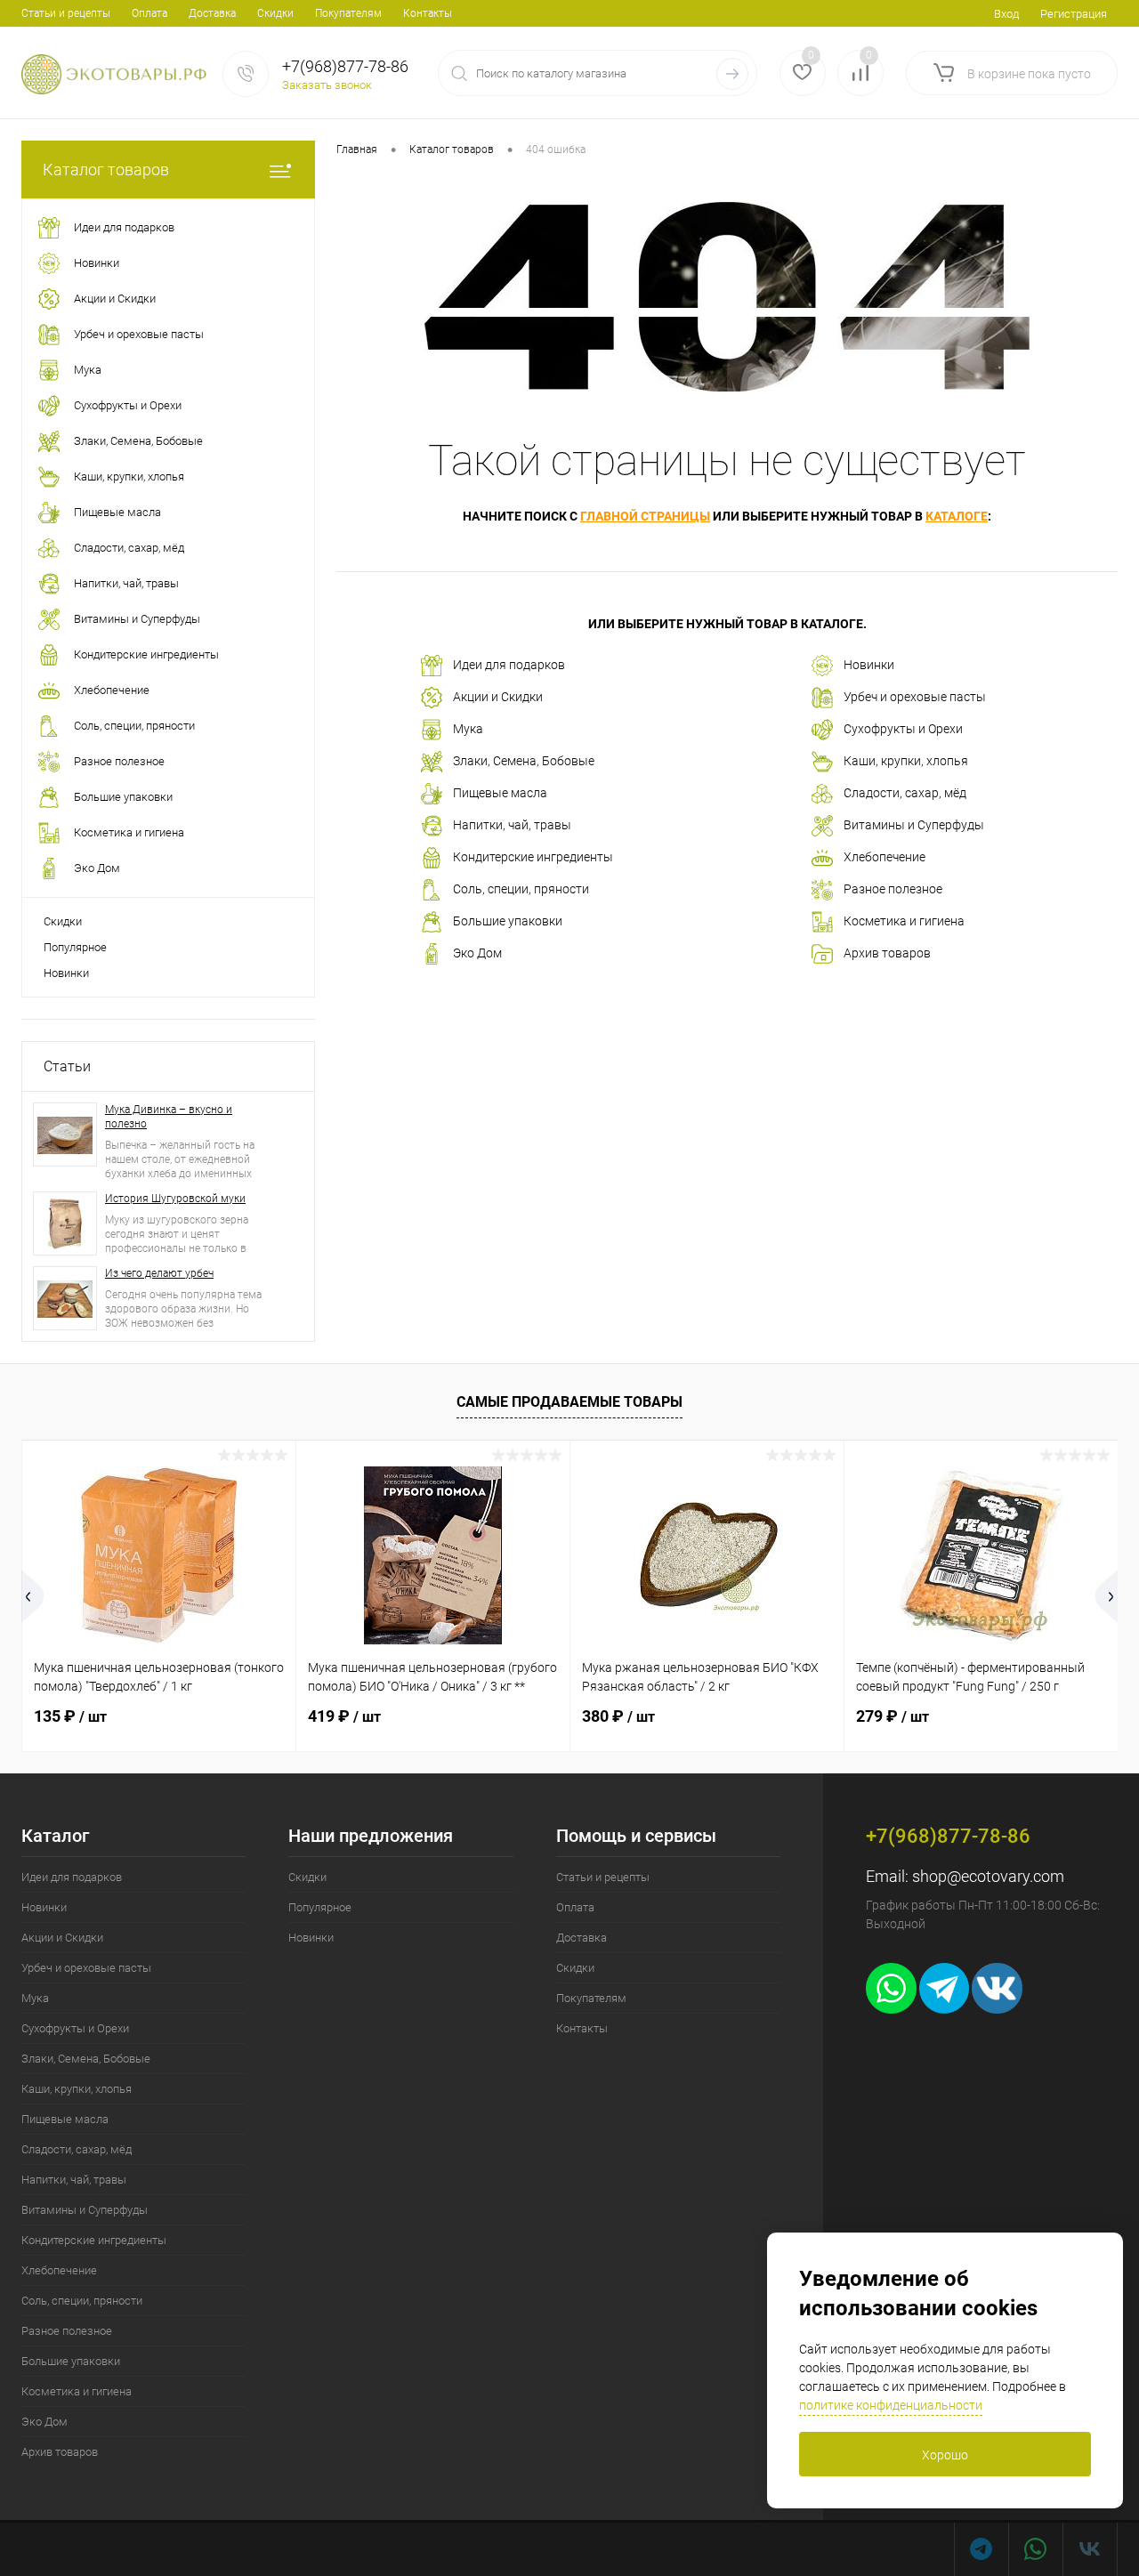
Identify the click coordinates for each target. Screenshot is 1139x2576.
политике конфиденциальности (891, 2405)
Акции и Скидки (498, 697)
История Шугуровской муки (175, 1199)
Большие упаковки (508, 921)
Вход (1006, 14)
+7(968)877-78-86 (345, 66)
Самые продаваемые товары (569, 1402)
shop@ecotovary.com (988, 1876)
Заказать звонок (327, 85)
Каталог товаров (106, 170)
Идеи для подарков (509, 665)
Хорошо (945, 2455)
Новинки (66, 973)
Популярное (75, 947)
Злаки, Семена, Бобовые (524, 761)
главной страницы (645, 516)
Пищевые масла (500, 793)
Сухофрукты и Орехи (903, 729)
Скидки (275, 13)
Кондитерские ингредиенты (533, 857)
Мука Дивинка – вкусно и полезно (169, 1117)
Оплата (149, 13)
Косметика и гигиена (904, 921)
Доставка (212, 13)
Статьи (67, 1066)
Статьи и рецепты (66, 13)
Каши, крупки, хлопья (906, 761)
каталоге (957, 516)
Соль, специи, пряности (521, 889)
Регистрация (1074, 14)
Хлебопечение (885, 857)
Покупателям (348, 13)
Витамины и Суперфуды (914, 825)
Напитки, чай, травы (512, 825)
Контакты (428, 13)
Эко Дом (477, 953)
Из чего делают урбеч (159, 1273)
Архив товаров (887, 953)
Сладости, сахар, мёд (905, 793)
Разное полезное (893, 889)
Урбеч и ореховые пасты (915, 697)
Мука (468, 729)
